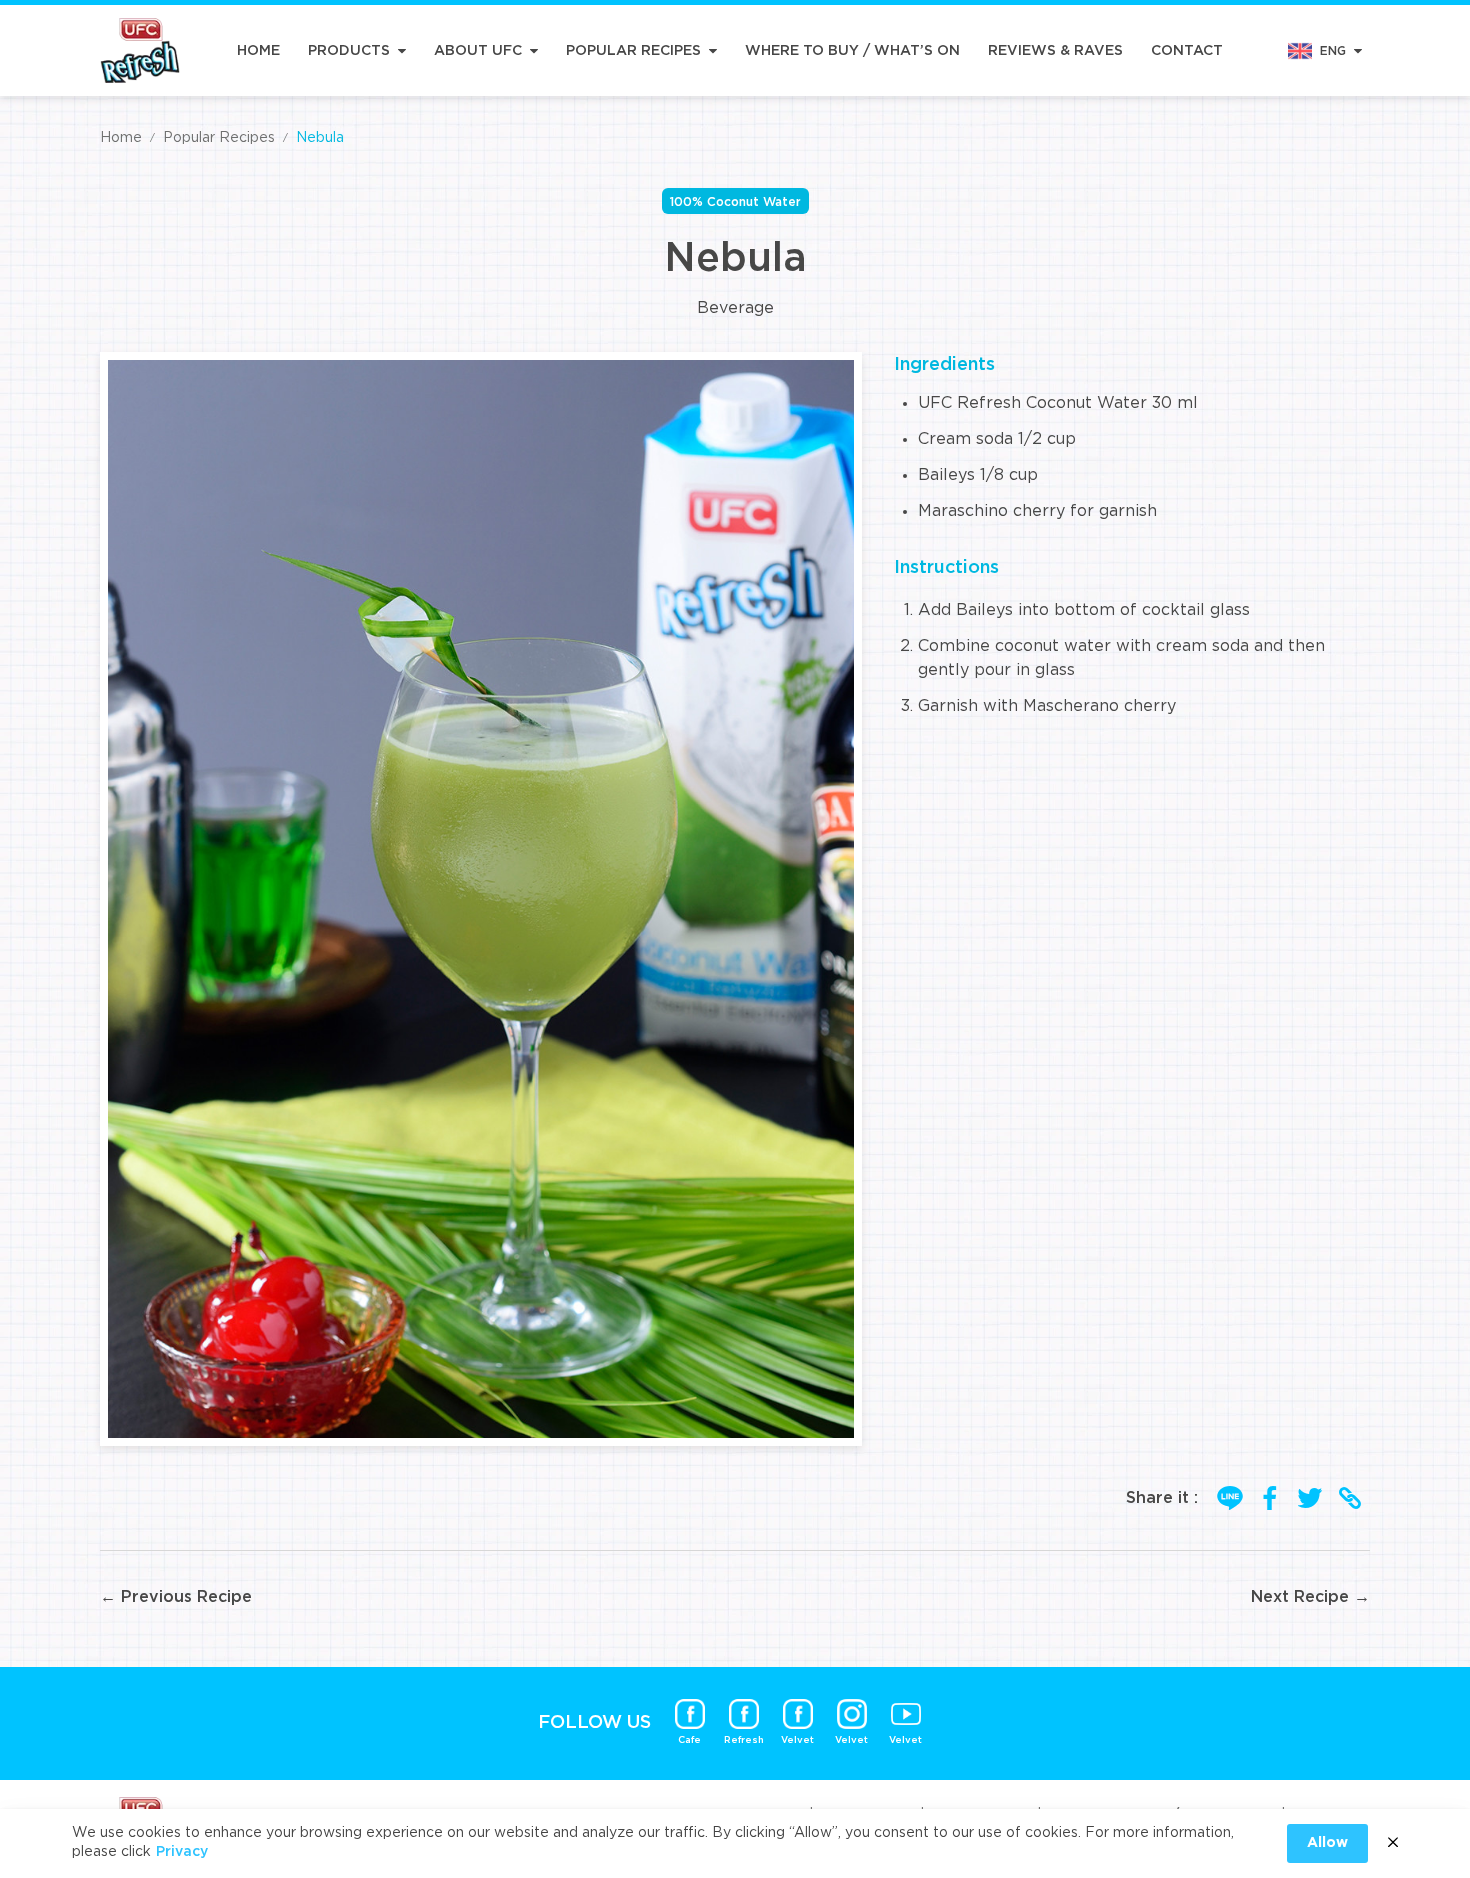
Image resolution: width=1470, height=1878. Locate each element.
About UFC (478, 51)
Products (349, 51)
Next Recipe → (1310, 1597)
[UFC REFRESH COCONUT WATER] (140, 50)
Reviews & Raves (1055, 51)
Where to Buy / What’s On (852, 51)
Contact (1187, 51)
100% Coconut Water (735, 202)
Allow (1327, 1843)
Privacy (182, 1852)
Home (258, 51)
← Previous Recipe (176, 1597)
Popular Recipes (633, 51)
